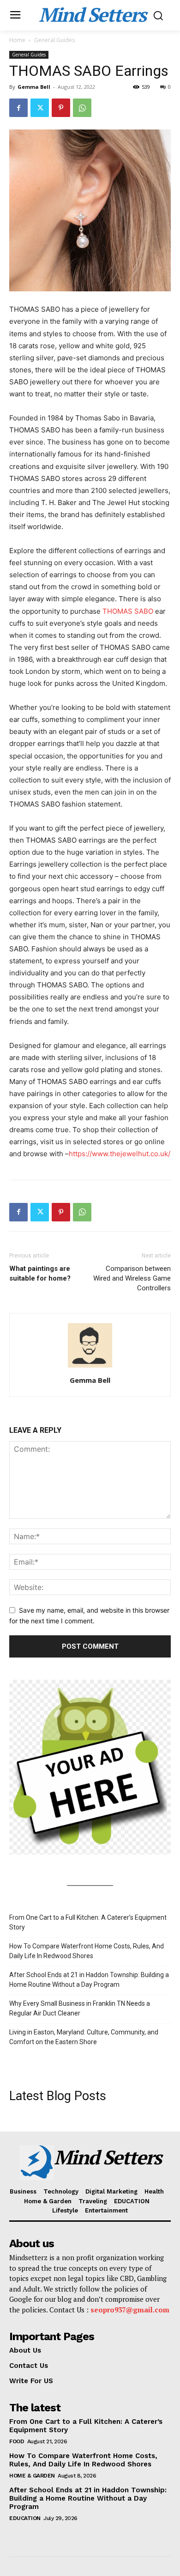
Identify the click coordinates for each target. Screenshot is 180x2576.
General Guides (54, 40)
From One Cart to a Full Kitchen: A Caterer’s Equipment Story (88, 1922)
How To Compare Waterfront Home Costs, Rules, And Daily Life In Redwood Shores (87, 1951)
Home (17, 40)
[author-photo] (90, 1367)
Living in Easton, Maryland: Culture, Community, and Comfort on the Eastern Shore (84, 2037)
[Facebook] (18, 108)
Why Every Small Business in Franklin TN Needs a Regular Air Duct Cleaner (80, 2008)
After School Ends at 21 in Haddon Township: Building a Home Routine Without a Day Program (89, 1980)
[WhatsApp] (82, 108)
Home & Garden (32, 2476)
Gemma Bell (34, 87)
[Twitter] (40, 108)
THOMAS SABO (128, 611)
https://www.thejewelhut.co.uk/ (120, 1154)
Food (17, 2441)
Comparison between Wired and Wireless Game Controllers (132, 1278)
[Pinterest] (61, 108)
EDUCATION (25, 2518)
